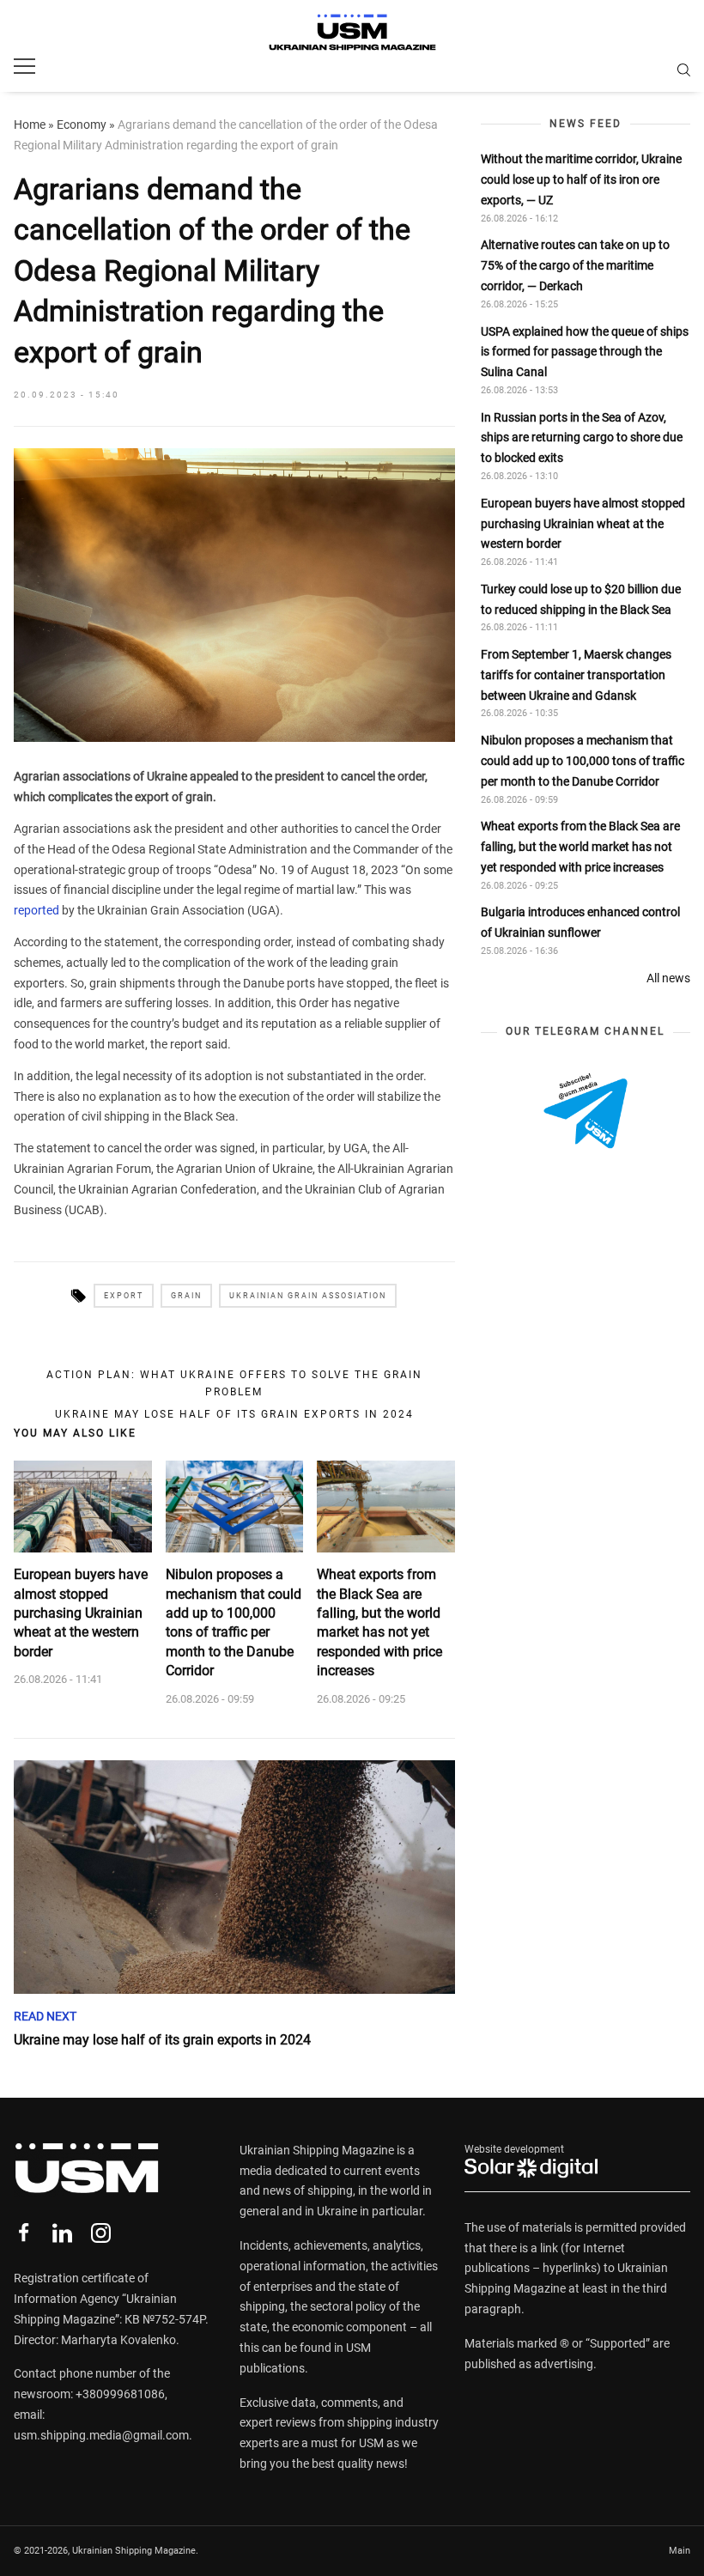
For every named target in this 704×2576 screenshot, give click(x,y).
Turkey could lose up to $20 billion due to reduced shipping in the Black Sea (581, 599)
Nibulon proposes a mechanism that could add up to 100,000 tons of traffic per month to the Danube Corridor (234, 1622)
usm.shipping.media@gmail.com (101, 2435)
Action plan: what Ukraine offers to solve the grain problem (234, 1383)
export (124, 1296)
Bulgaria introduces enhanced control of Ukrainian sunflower (580, 922)
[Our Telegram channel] (586, 1111)
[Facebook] (24, 2233)
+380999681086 (120, 2394)
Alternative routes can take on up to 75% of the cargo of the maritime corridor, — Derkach (575, 265)
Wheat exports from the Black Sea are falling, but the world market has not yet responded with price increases (379, 1622)
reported (38, 910)
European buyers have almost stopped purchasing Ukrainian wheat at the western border (81, 1613)
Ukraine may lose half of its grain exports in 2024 (234, 1414)
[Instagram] (101, 2233)
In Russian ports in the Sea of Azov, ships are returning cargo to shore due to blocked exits (582, 438)
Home (30, 125)
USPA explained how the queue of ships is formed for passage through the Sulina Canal (585, 352)
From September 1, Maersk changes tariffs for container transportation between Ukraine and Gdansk (576, 675)
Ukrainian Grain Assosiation (308, 1296)
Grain (186, 1296)
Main (680, 2551)
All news (668, 978)
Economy (82, 125)
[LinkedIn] (62, 2233)
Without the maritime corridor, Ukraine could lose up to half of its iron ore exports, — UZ (581, 179)
